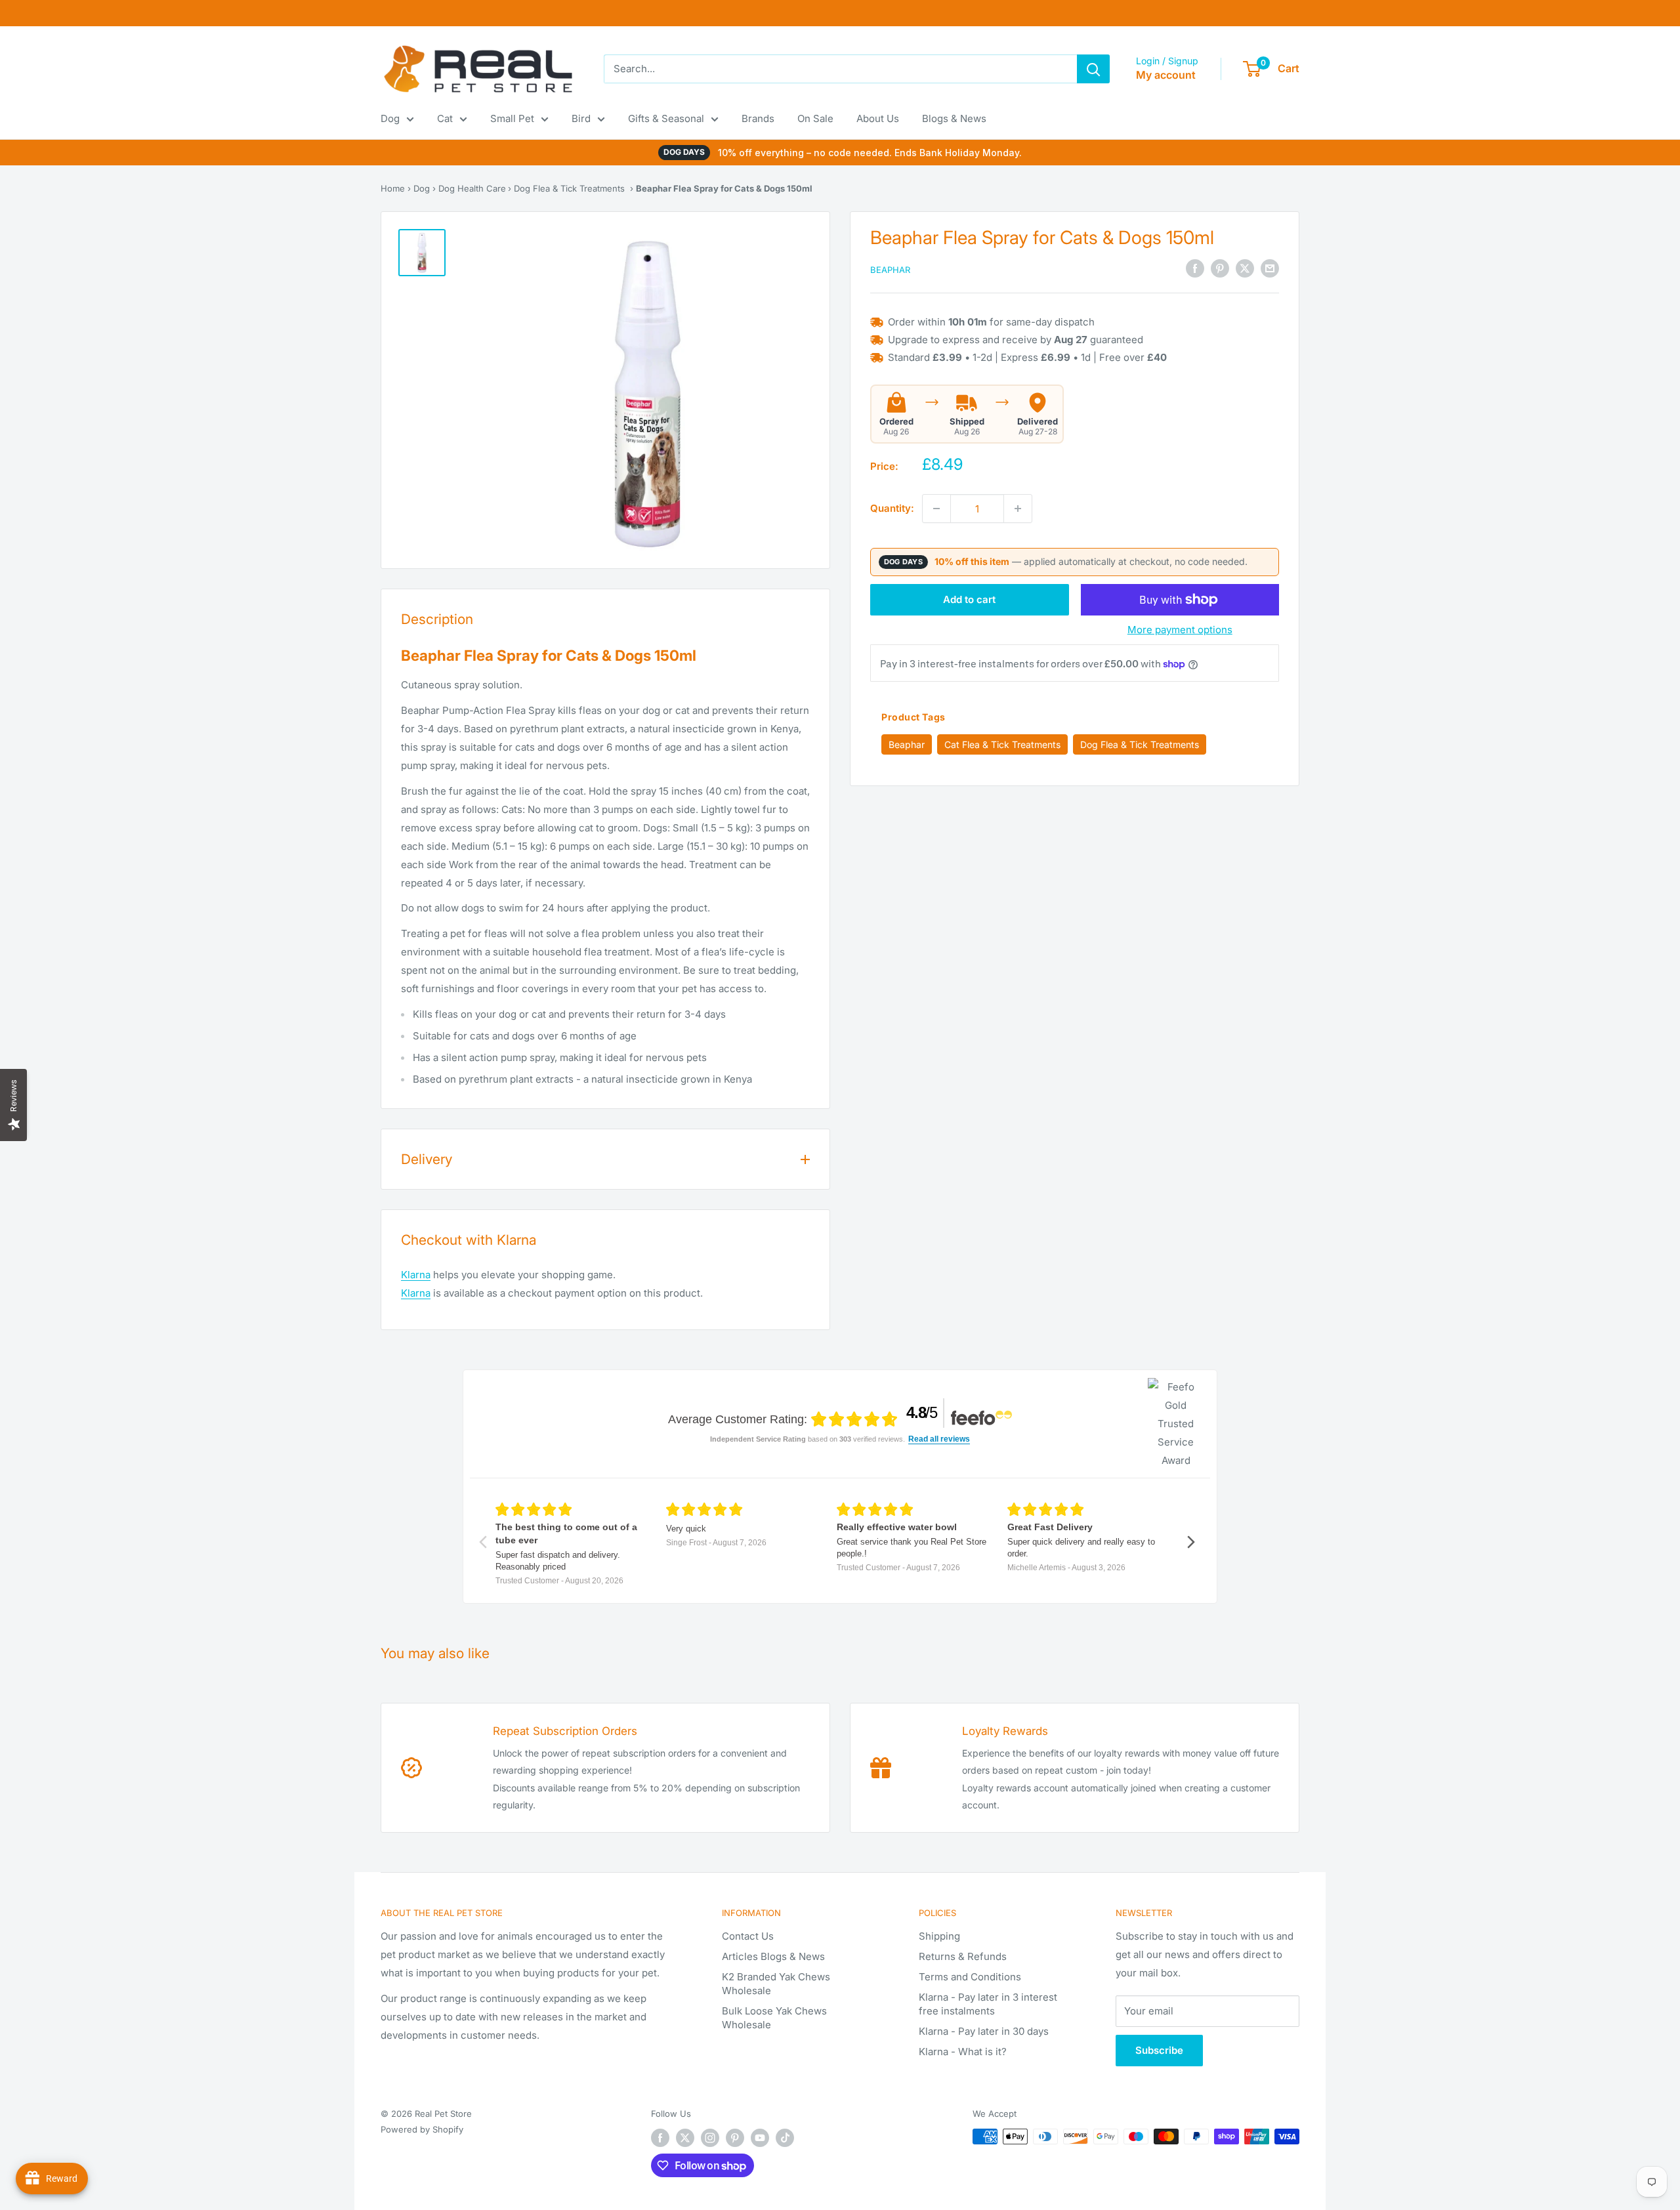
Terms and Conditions (970, 1977)
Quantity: (892, 508)
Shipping (939, 1936)
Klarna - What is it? (963, 2052)
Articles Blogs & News (773, 1956)
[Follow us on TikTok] (785, 2138)
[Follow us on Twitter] (685, 2138)
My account (1166, 75)
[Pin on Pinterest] (1220, 269)
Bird (581, 118)
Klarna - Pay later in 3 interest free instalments (988, 2004)
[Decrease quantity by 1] (936, 509)
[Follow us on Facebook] (660, 2138)
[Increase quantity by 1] (1018, 509)
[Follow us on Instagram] (710, 2138)
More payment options (1180, 630)
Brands (758, 118)
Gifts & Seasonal (666, 118)
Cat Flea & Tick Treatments (1002, 744)
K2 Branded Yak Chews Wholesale (776, 1984)
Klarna (416, 1275)
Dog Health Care (472, 188)
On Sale (815, 118)
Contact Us (748, 1936)
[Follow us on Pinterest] (735, 2138)
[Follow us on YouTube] (760, 2138)
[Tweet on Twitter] (1245, 269)
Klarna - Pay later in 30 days (984, 2031)
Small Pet (512, 118)
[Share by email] (1270, 269)
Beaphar (890, 270)
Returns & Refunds (963, 1956)
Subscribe (1159, 2050)
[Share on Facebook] (1195, 269)
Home (393, 188)
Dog (390, 118)
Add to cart (969, 599)
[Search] (1093, 69)
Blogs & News (954, 118)
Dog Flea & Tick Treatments (569, 188)
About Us (878, 118)
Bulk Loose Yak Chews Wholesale (774, 2018)
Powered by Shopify (422, 2129)
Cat (445, 118)
